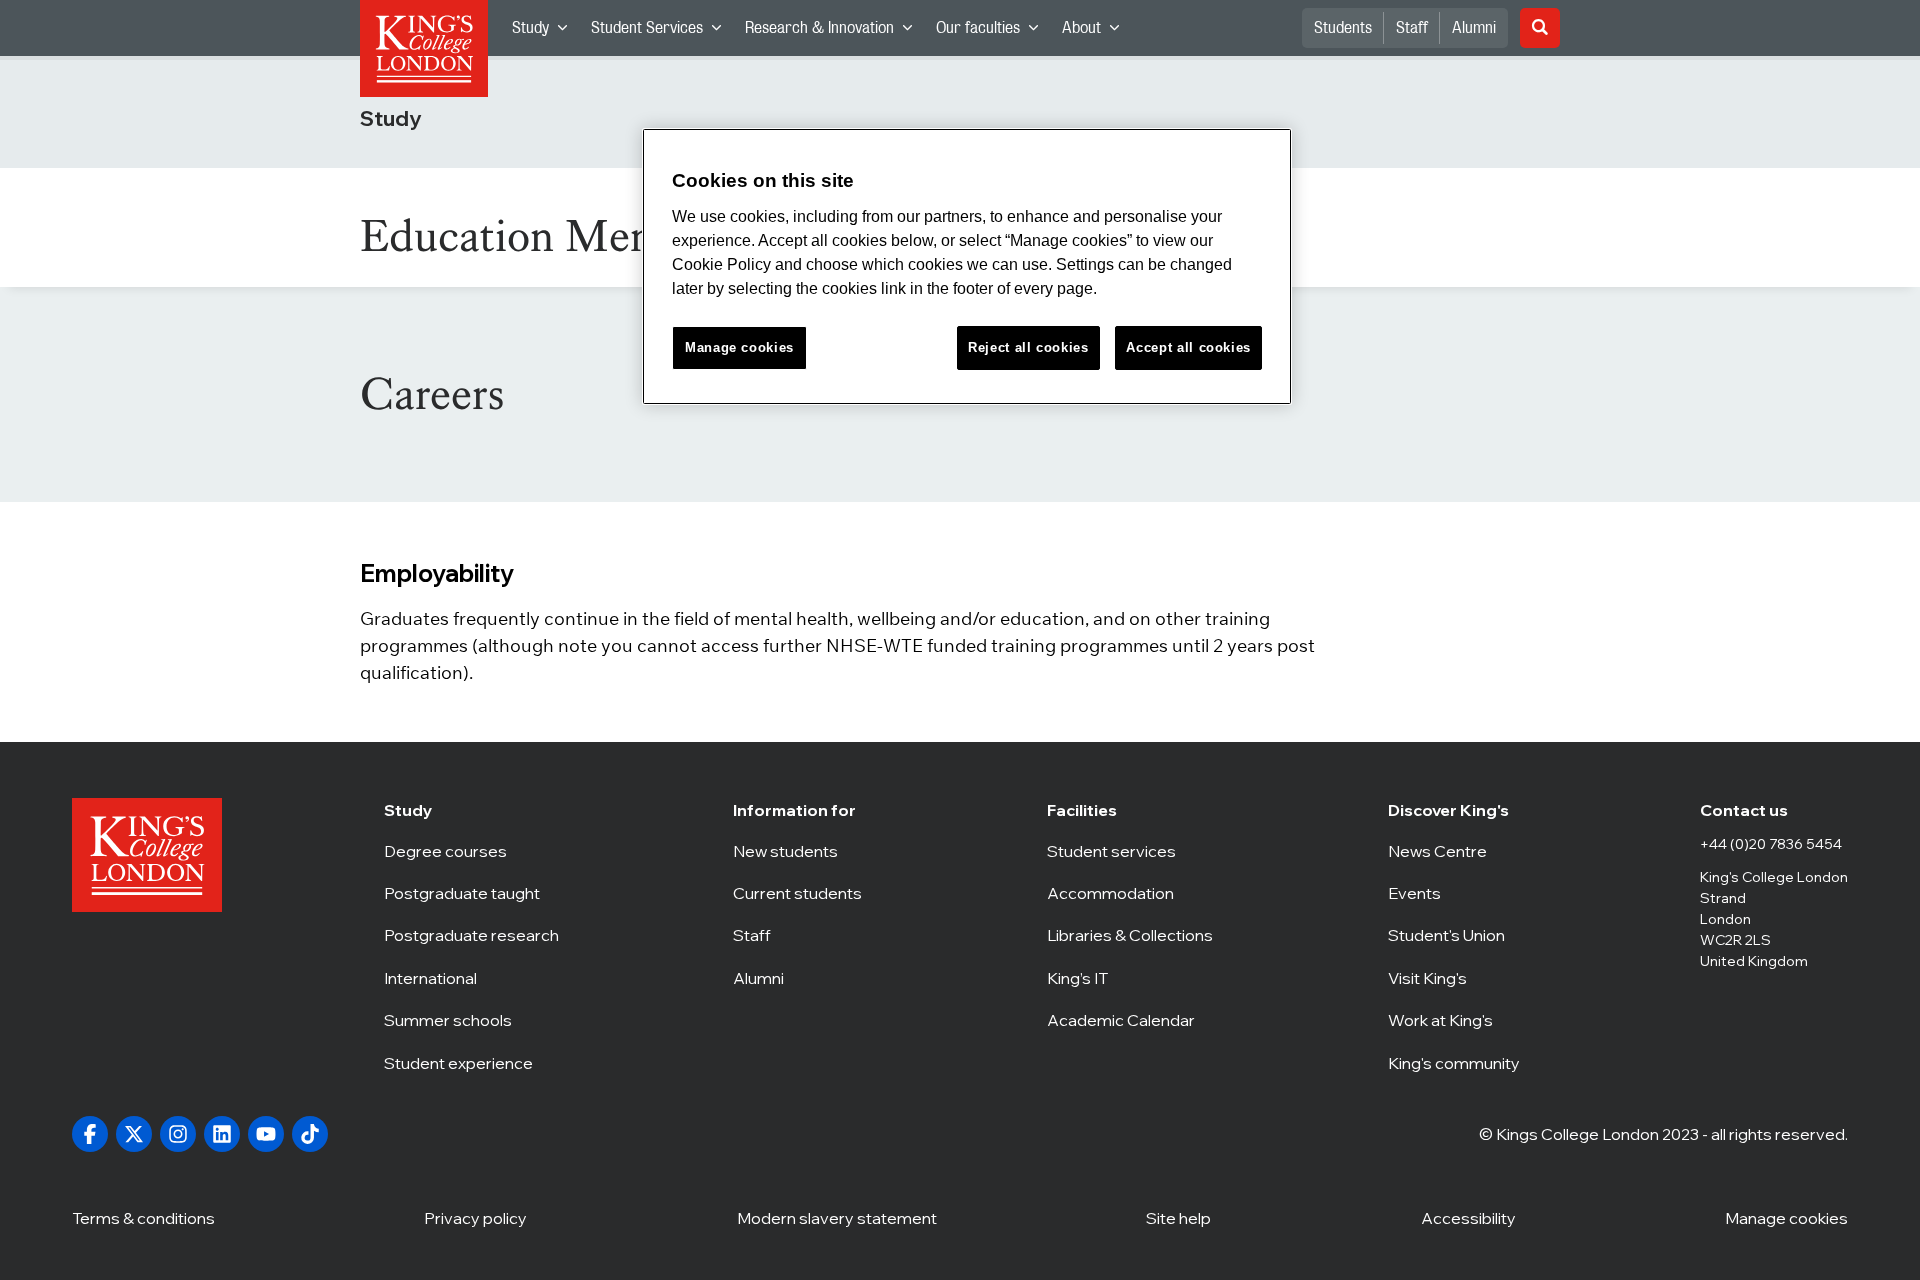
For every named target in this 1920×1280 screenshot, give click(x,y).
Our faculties (993, 32)
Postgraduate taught (471, 893)
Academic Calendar (1130, 1020)
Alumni (1474, 28)
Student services (1130, 851)
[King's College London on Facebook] (90, 1134)
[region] (967, 266)
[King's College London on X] (134, 1134)
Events (1456, 893)
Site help (1178, 1218)
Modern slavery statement (837, 1218)
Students (1343, 28)
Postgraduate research (471, 935)
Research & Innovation (834, 32)
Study (545, 32)
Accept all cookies (1188, 347)
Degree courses (471, 851)
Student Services (662, 32)
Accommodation (1130, 893)
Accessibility (1468, 1218)
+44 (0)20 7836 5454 (1771, 844)
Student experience (471, 1063)
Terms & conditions (143, 1218)
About (1096, 32)
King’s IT (1130, 978)
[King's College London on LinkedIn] (222, 1134)
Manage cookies (1786, 1218)
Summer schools (471, 1020)
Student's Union (1456, 935)
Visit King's (1456, 978)
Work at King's (1456, 1020)
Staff (1412, 28)
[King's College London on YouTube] (266, 1134)
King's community (1456, 1063)
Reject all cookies (1028, 347)
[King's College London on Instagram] (178, 1134)
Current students (802, 893)
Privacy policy (475, 1218)
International (471, 978)
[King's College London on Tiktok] (310, 1134)
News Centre (1456, 851)
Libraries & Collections (1130, 935)
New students (802, 851)
